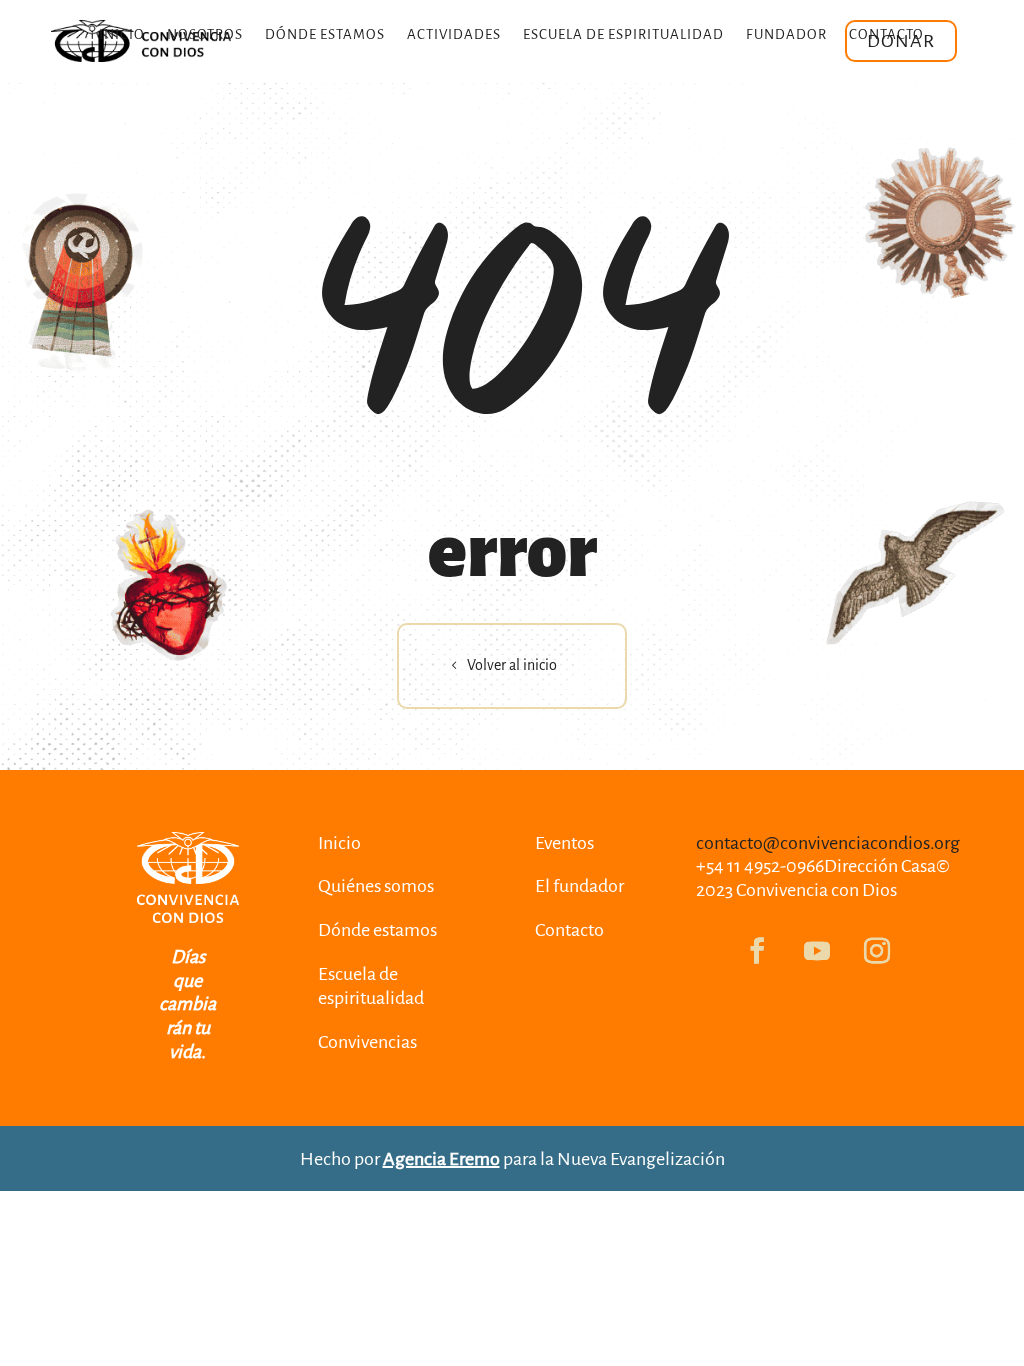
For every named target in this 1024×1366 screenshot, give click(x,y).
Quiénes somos (376, 886)
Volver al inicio (512, 665)
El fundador (579, 886)
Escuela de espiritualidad (623, 35)
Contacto (886, 35)
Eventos (564, 843)
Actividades (454, 35)
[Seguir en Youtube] (817, 951)
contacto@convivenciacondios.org (828, 843)
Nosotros (205, 35)
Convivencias (367, 1042)
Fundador (786, 35)
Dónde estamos (325, 35)
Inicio (122, 35)
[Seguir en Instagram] (877, 951)
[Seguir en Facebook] (757, 951)
